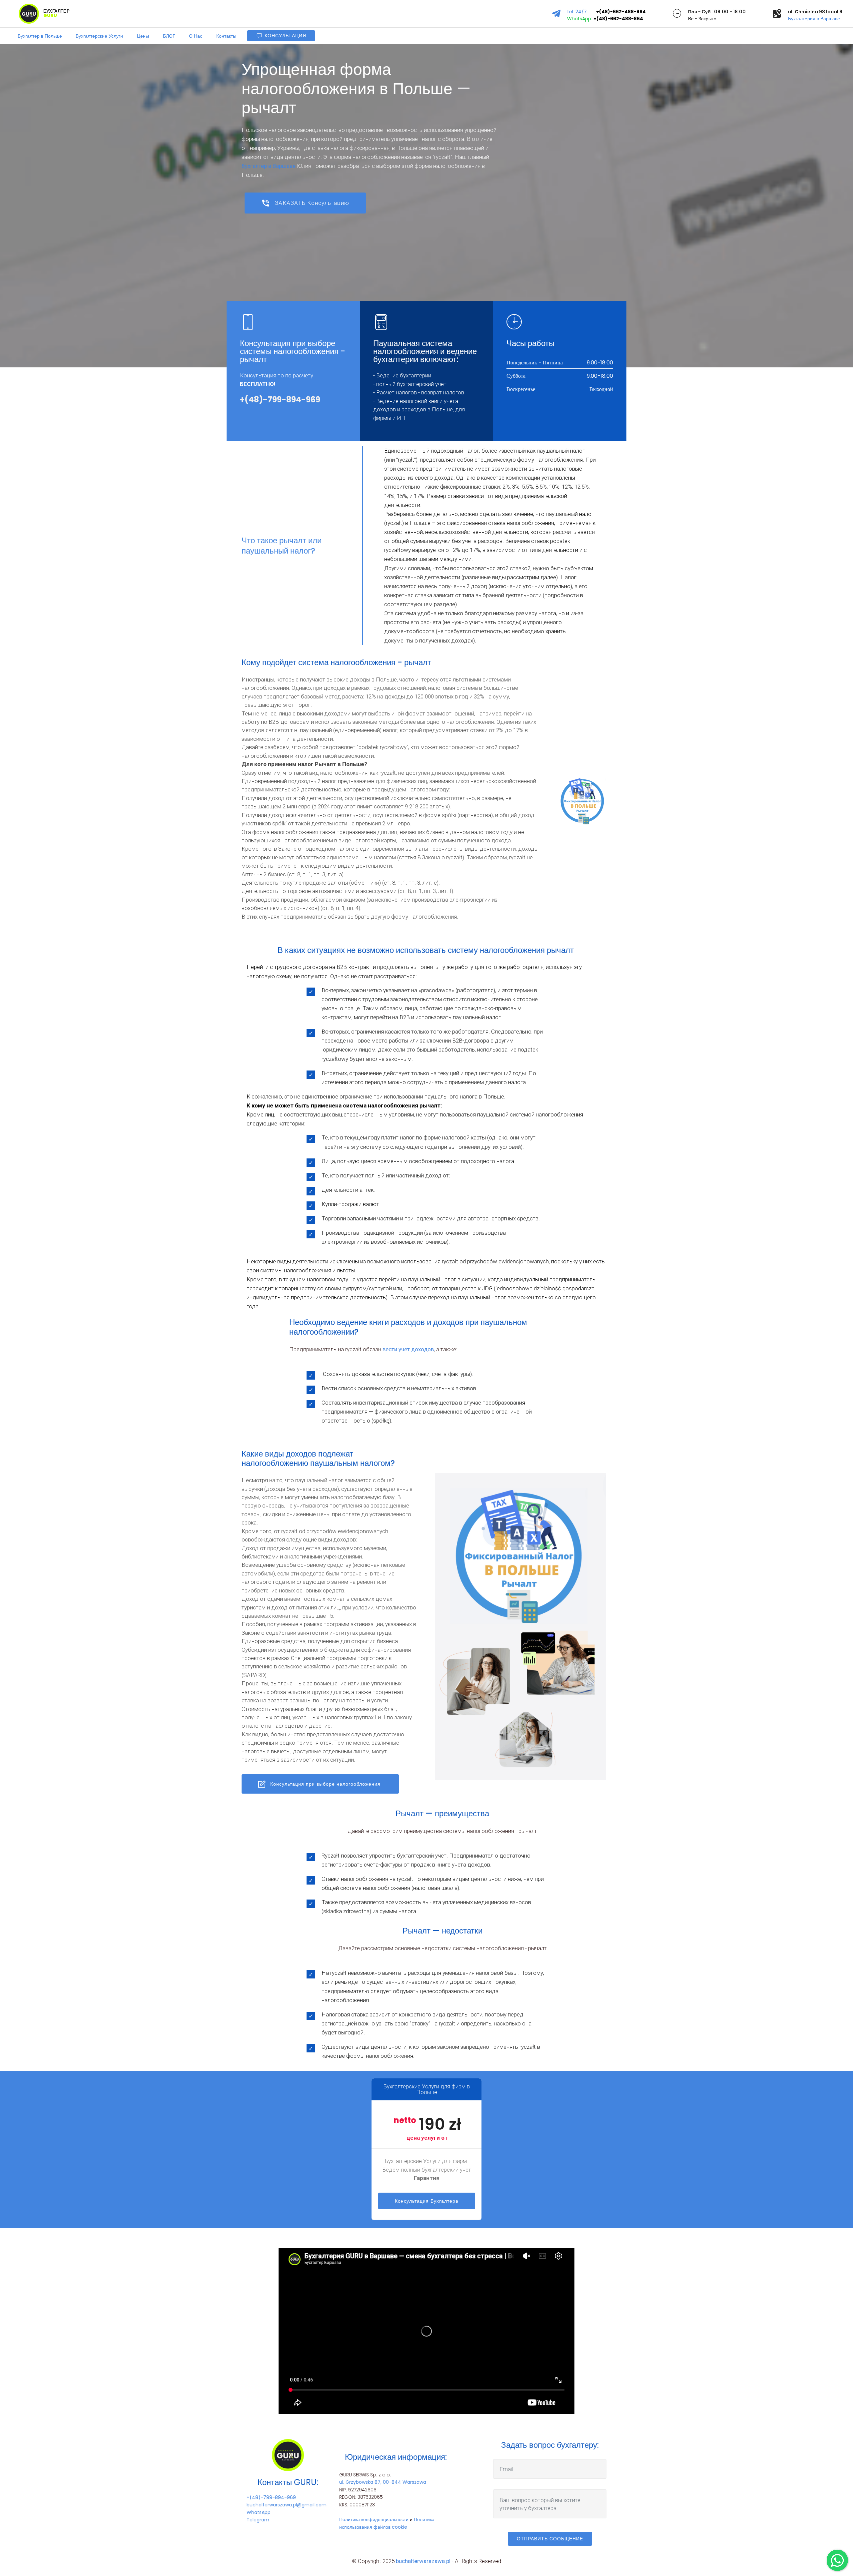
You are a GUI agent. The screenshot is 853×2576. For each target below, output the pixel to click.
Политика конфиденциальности (374, 2519)
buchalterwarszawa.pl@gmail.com (287, 2505)
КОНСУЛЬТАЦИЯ (285, 36)
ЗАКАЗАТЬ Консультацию (312, 203)
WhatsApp (259, 2512)
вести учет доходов (408, 1349)
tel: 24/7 (582, 12)
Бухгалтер (57, 14)
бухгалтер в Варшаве (269, 166)
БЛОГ (169, 36)
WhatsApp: (580, 19)
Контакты (226, 36)
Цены (143, 36)
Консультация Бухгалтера (427, 2201)
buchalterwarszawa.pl (423, 2561)
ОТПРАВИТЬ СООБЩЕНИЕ (550, 2539)
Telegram (258, 2520)
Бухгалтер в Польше (40, 36)
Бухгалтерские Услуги (99, 36)
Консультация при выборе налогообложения (326, 1784)
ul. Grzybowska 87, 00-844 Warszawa (383, 2482)
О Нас (196, 36)
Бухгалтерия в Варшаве (814, 19)
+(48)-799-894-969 (271, 2497)
